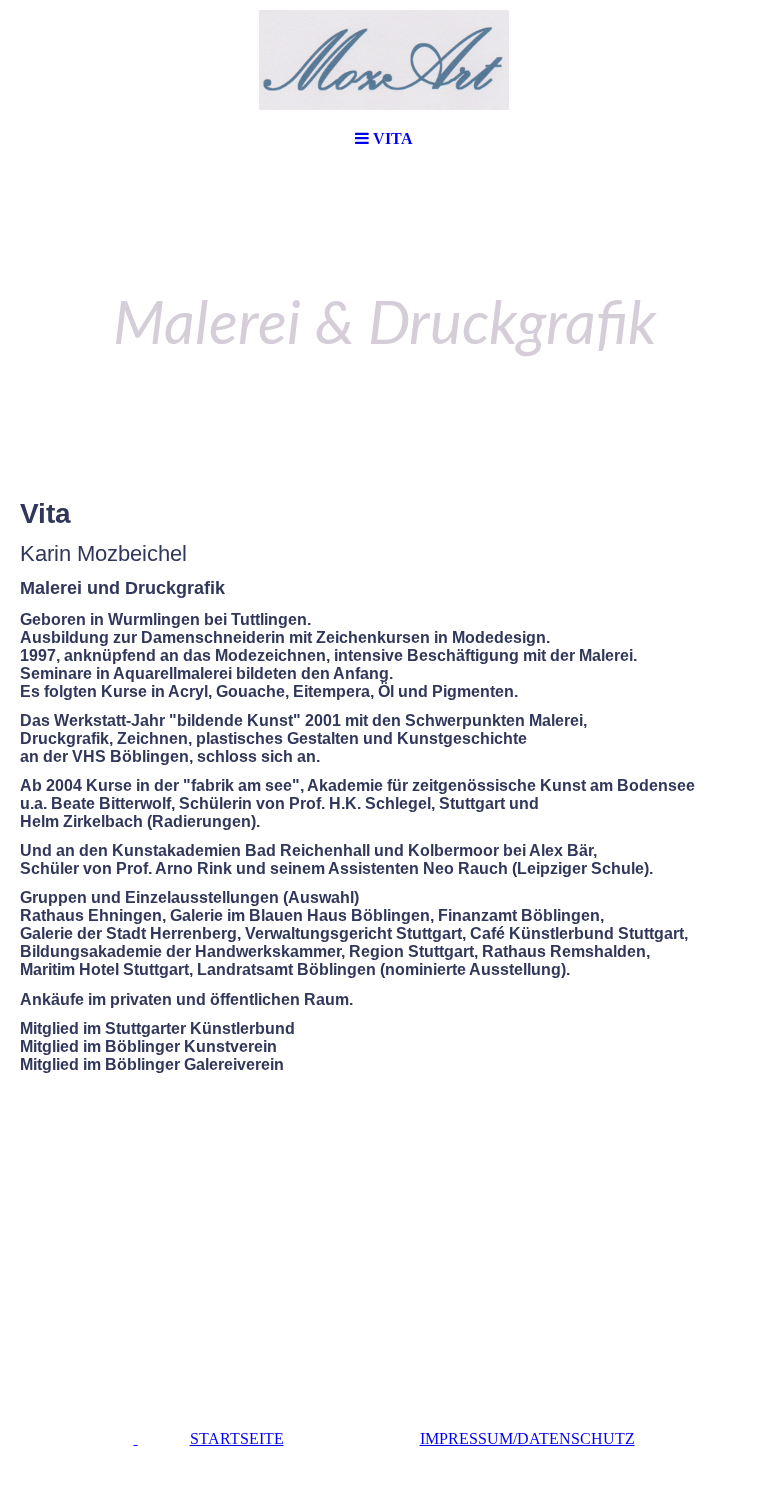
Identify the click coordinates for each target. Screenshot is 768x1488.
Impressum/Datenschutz (527, 1438)
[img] (384, 60)
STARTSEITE (237, 1438)
